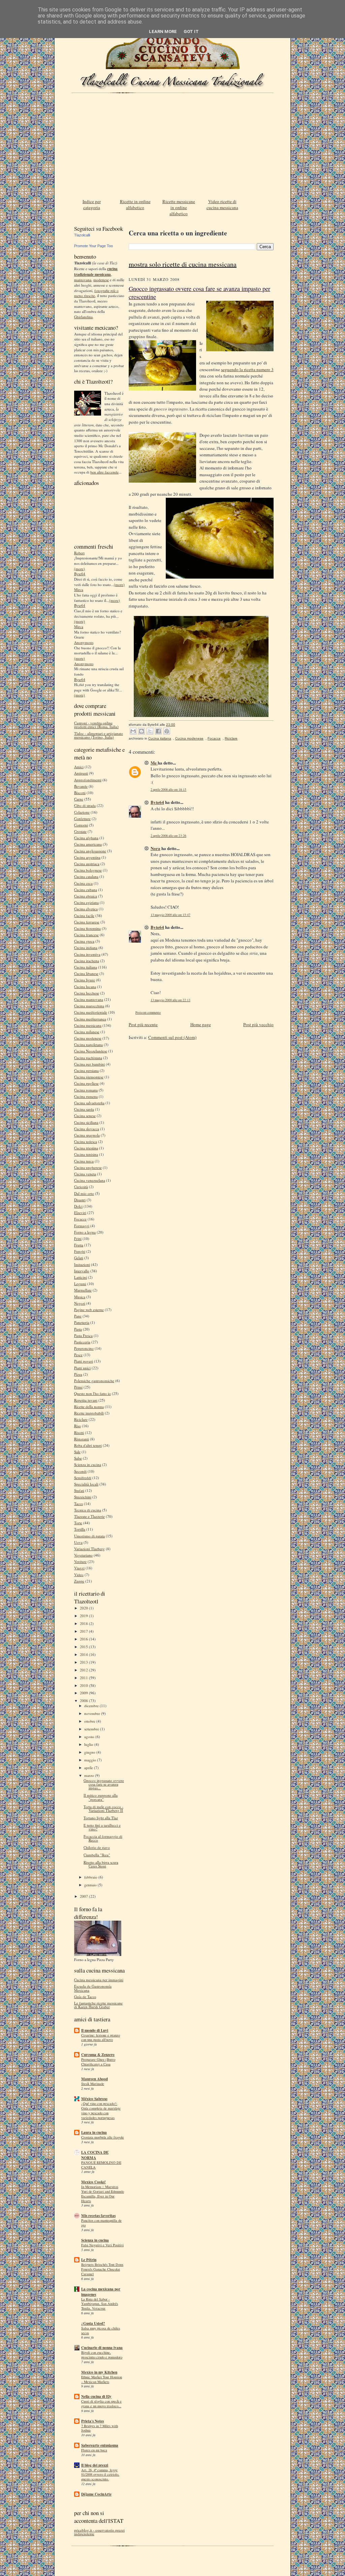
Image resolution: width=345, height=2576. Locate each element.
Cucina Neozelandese (91, 1051)
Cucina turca (84, 1161)
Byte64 (80, 574)
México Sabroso (94, 2099)
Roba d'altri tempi (88, 1445)
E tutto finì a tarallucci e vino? (102, 1827)
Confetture (82, 819)
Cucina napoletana (88, 1045)
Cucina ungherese (88, 1167)
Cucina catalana (86, 876)
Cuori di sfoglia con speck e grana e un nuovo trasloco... (101, 2404)
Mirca (79, 590)
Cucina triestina (86, 1148)
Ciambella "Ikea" (97, 1855)
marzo (90, 1775)
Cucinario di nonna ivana (102, 2348)
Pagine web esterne (89, 1310)
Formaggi (82, 1226)
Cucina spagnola (87, 1135)
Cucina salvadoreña (89, 1103)
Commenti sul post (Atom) (172, 1037)
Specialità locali (86, 1484)
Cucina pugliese (86, 1083)
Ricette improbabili (89, 1413)
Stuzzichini (83, 1497)
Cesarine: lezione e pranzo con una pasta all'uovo (101, 2037)
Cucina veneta (85, 1174)
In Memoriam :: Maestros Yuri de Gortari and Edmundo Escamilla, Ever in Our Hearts (103, 2194)
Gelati (79, 1258)
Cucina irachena (87, 961)
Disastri (80, 1200)
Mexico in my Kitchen (99, 2372)
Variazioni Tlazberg (89, 1549)
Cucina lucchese (87, 993)
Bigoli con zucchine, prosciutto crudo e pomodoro (102, 2355)
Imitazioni (82, 1264)
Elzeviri (80, 1213)
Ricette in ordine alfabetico (135, 204)
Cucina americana (88, 844)
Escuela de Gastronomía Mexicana (93, 1988)
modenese (101, 280)
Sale (77, 1452)
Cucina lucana (85, 987)
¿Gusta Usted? (93, 2323)
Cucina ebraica (86, 896)
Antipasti (81, 773)
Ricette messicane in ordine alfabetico (179, 207)
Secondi (80, 1471)
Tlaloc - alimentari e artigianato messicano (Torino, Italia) (99, 735)
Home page (201, 1024)
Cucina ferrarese (87, 922)
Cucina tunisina (86, 1154)
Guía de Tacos (85, 1997)
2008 (84, 1701)
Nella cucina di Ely (96, 2396)
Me (154, 763)
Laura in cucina (94, 2132)
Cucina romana (86, 1090)
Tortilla (80, 1529)
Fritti (78, 1238)
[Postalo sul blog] (142, 731)
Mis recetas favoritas (98, 2216)
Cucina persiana (86, 1070)
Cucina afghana (86, 838)
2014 (84, 1654)
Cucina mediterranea (90, 1019)
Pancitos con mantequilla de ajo (101, 2223)
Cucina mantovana (89, 999)
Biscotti (80, 793)
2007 (84, 1896)
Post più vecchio (258, 1024)
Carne (79, 799)
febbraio (91, 1877)
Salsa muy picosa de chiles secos (101, 2330)
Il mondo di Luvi (95, 2030)
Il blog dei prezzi (95, 2465)
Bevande (81, 786)
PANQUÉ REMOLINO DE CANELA (101, 2165)
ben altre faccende (104, 472)
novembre (93, 1713)
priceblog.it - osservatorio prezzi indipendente (99, 2532)
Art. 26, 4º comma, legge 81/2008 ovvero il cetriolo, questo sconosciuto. (100, 2475)
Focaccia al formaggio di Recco (103, 1838)
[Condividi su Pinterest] (167, 731)
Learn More (163, 31)
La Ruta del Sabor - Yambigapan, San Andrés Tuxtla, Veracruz (100, 2304)
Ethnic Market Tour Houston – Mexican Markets (102, 2379)
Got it (191, 31)
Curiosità (81, 1187)
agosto (90, 1737)
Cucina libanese (86, 973)
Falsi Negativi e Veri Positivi (102, 2245)
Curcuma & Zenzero (98, 2055)
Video (79, 1575)
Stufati (79, 1490)
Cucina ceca (83, 883)
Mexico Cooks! (93, 2182)
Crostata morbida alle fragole (103, 2137)
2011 (84, 1678)
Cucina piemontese (89, 1077)
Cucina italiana (86, 967)
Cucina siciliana (86, 1122)
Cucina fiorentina (87, 928)
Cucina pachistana (88, 1058)
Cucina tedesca (86, 1142)
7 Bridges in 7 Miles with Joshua (100, 2428)
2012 (84, 1670)
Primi (78, 1387)
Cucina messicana (88, 1025)
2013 (84, 1662)
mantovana (83, 280)
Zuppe (79, 1581)
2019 (84, 1616)
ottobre (90, 1721)
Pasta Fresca (83, 1335)
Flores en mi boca (94, 2450)
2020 (84, 1608)
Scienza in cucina (88, 1464)
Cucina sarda (84, 1109)
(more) (80, 569)
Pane (78, 1316)
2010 (84, 1685)
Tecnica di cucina (88, 1510)
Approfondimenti (88, 780)
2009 (84, 1693)
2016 (84, 1639)
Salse (78, 1458)
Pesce (78, 1355)
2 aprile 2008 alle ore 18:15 (168, 790)
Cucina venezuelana (90, 1180)
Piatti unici (82, 1368)
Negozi (80, 1303)
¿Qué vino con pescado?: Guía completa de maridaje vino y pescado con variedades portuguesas (101, 2110)
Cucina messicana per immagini (99, 1980)
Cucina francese (86, 935)
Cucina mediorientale (91, 1012)
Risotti (79, 1432)
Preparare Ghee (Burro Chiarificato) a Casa (98, 2062)
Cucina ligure (85, 980)
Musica (80, 1297)
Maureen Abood (95, 2079)
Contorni (81, 825)
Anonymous (84, 642)
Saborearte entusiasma (100, 2445)
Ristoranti (82, 1439)
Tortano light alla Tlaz (101, 1818)
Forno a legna (85, 1232)
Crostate (80, 831)
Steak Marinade (93, 2084)
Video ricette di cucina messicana (222, 204)
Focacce (80, 1219)
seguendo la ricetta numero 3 (247, 369)
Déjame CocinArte (96, 2494)
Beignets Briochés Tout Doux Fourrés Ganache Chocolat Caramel (102, 2269)
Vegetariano (83, 1555)
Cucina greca (84, 941)
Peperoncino (84, 1348)
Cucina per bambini (89, 1064)
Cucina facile (84, 916)
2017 (84, 1631)
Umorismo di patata (89, 1536)
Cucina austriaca (87, 864)
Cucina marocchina (89, 1006)
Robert (79, 553)
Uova (78, 1542)
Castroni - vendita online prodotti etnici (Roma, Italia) (96, 725)
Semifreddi (83, 1478)
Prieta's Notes (92, 2421)
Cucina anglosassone (90, 851)
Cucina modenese (88, 1038)
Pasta (78, 1329)
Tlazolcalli (82, 235)
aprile (89, 1768)
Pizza (78, 1374)
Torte (78, 1523)
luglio (89, 1744)
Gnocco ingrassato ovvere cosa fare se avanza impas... (104, 1784)
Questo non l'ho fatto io (92, 1393)
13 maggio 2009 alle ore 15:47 (170, 915)
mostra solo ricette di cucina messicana (183, 264)
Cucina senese (85, 1116)
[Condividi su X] (150, 731)
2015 (84, 1647)
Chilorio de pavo (97, 1847)
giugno (90, 1752)
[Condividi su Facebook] (158, 731)
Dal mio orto (84, 1193)
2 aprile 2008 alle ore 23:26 (168, 836)
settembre (92, 1729)
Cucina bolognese (88, 870)
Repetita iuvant (86, 1400)
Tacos (79, 1504)
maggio (91, 1760)
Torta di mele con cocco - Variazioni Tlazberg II (103, 1808)
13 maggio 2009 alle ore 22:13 (170, 1000)
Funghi (80, 1251)
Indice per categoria (92, 204)
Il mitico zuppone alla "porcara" (101, 1797)
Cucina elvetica (86, 909)
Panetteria (82, 1322)
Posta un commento (148, 1013)
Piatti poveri (84, 1361)
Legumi (80, 1284)
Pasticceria (82, 1342)
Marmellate (83, 1290)
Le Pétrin (89, 2260)
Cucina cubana (86, 890)
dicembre (92, 1706)
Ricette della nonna (89, 1407)
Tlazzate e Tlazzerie (89, 1516)
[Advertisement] (172, 144)
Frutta (79, 1245)
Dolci (78, 1206)
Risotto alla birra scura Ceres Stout (101, 1864)
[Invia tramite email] (133, 731)
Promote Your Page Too (93, 246)
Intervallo (82, 1271)
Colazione (82, 812)
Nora (155, 848)
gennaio (91, 1885)
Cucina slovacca (87, 1129)
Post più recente (143, 1024)
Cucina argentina (87, 857)
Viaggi (79, 1568)
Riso (77, 1426)
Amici (79, 767)
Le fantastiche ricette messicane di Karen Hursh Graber (98, 2005)
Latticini (81, 1277)
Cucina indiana (86, 948)
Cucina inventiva (87, 954)
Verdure (80, 1561)
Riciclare (81, 1419)
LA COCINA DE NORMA (95, 2155)
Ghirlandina (83, 317)
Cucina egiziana (86, 902)
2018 (84, 1623)
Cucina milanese (87, 1032)
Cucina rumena (86, 1096)
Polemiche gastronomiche (94, 1381)
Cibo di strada (85, 805)
